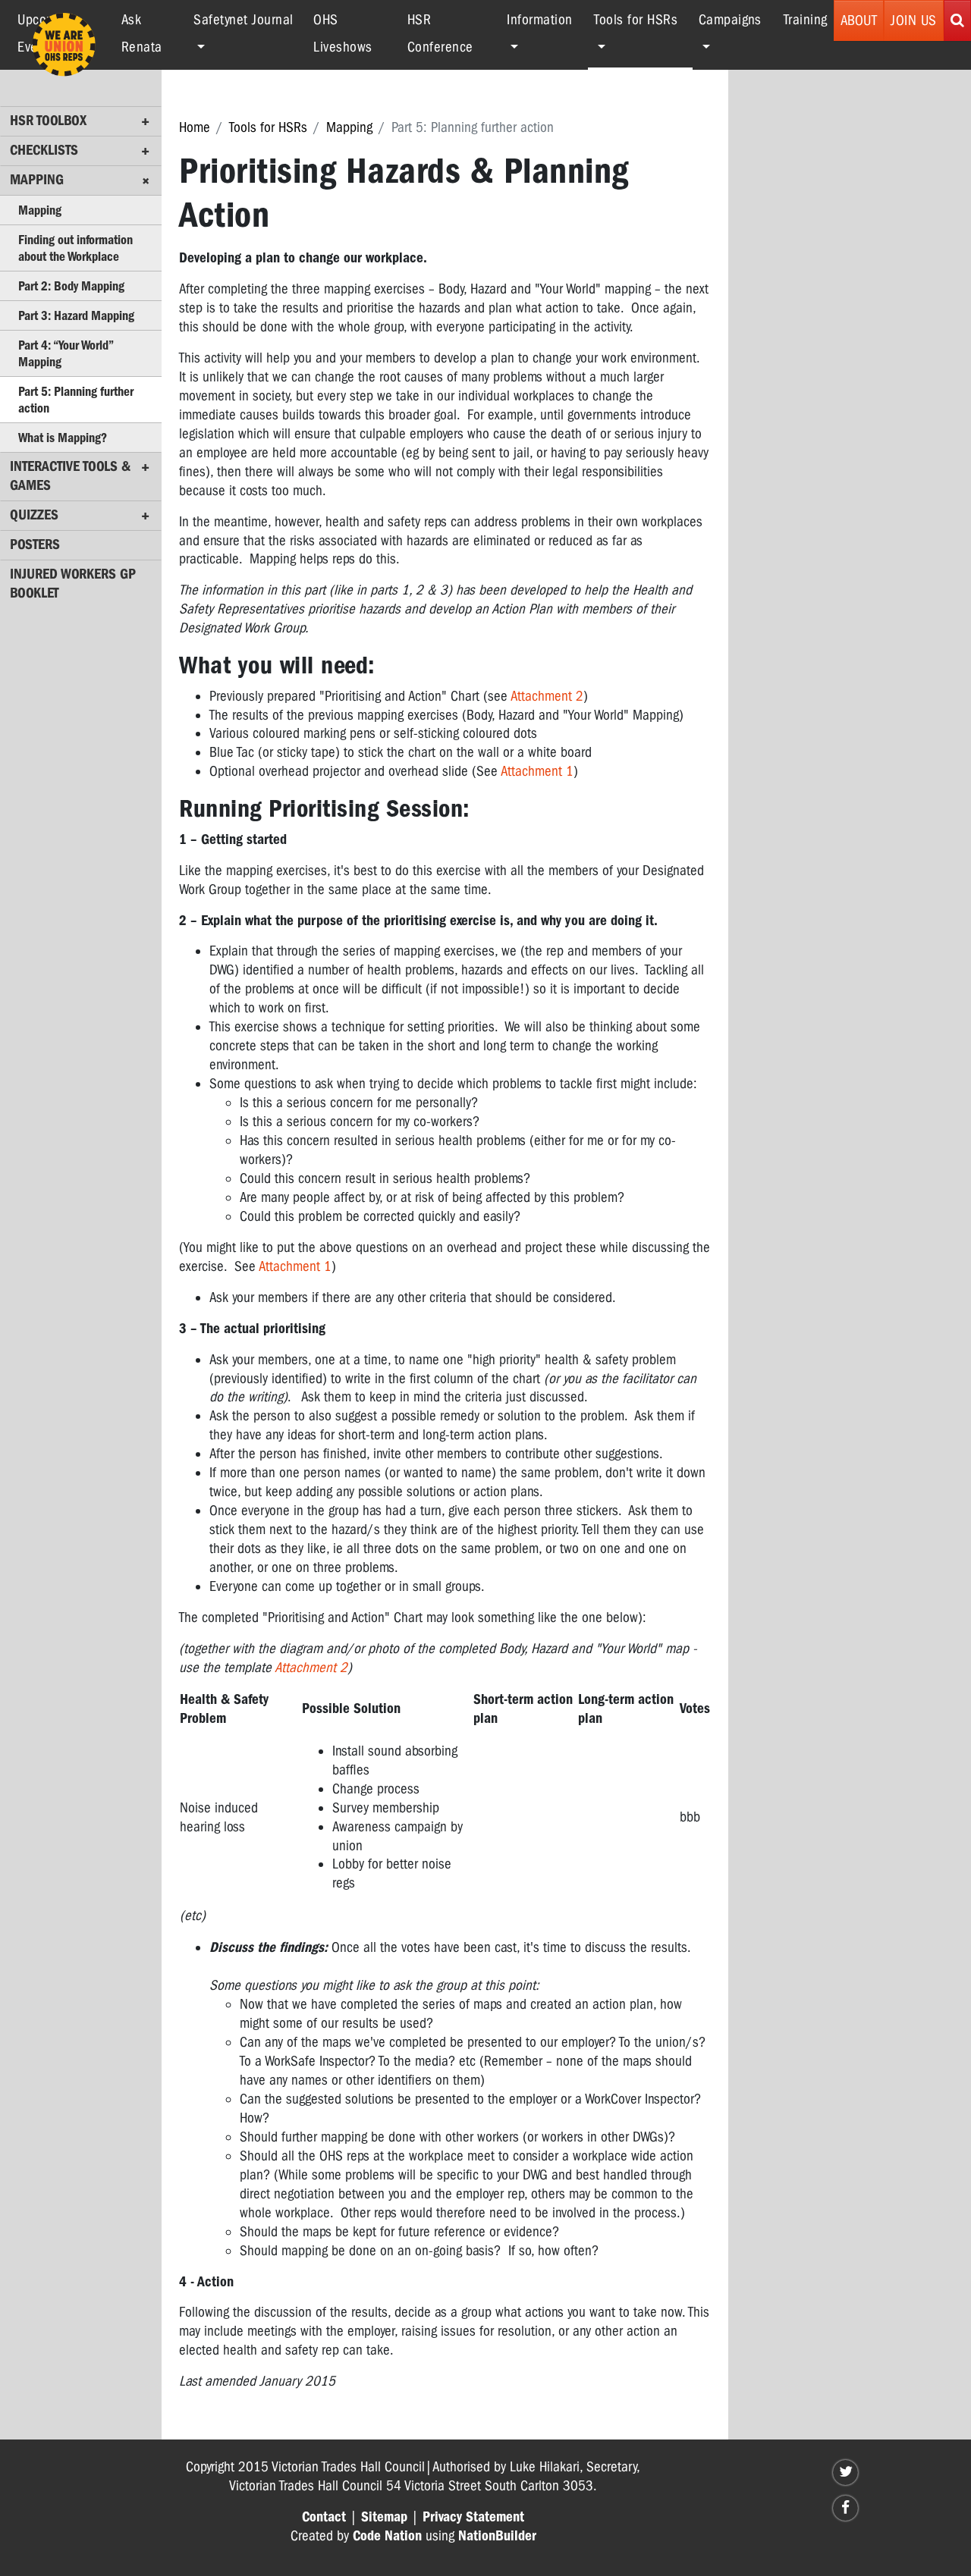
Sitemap (384, 2517)
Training (806, 20)
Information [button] (540, 20)
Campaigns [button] (730, 20)
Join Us (914, 20)
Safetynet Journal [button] (244, 20)
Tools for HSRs (268, 127)
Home (195, 127)
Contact (324, 2517)
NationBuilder (497, 2536)
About (859, 20)
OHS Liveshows (343, 33)
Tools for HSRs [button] (643, 19)
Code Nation (387, 2536)
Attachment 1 (537, 771)
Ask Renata (142, 33)
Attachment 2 (547, 696)
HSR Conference (440, 33)
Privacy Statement (473, 2517)
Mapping (349, 127)
